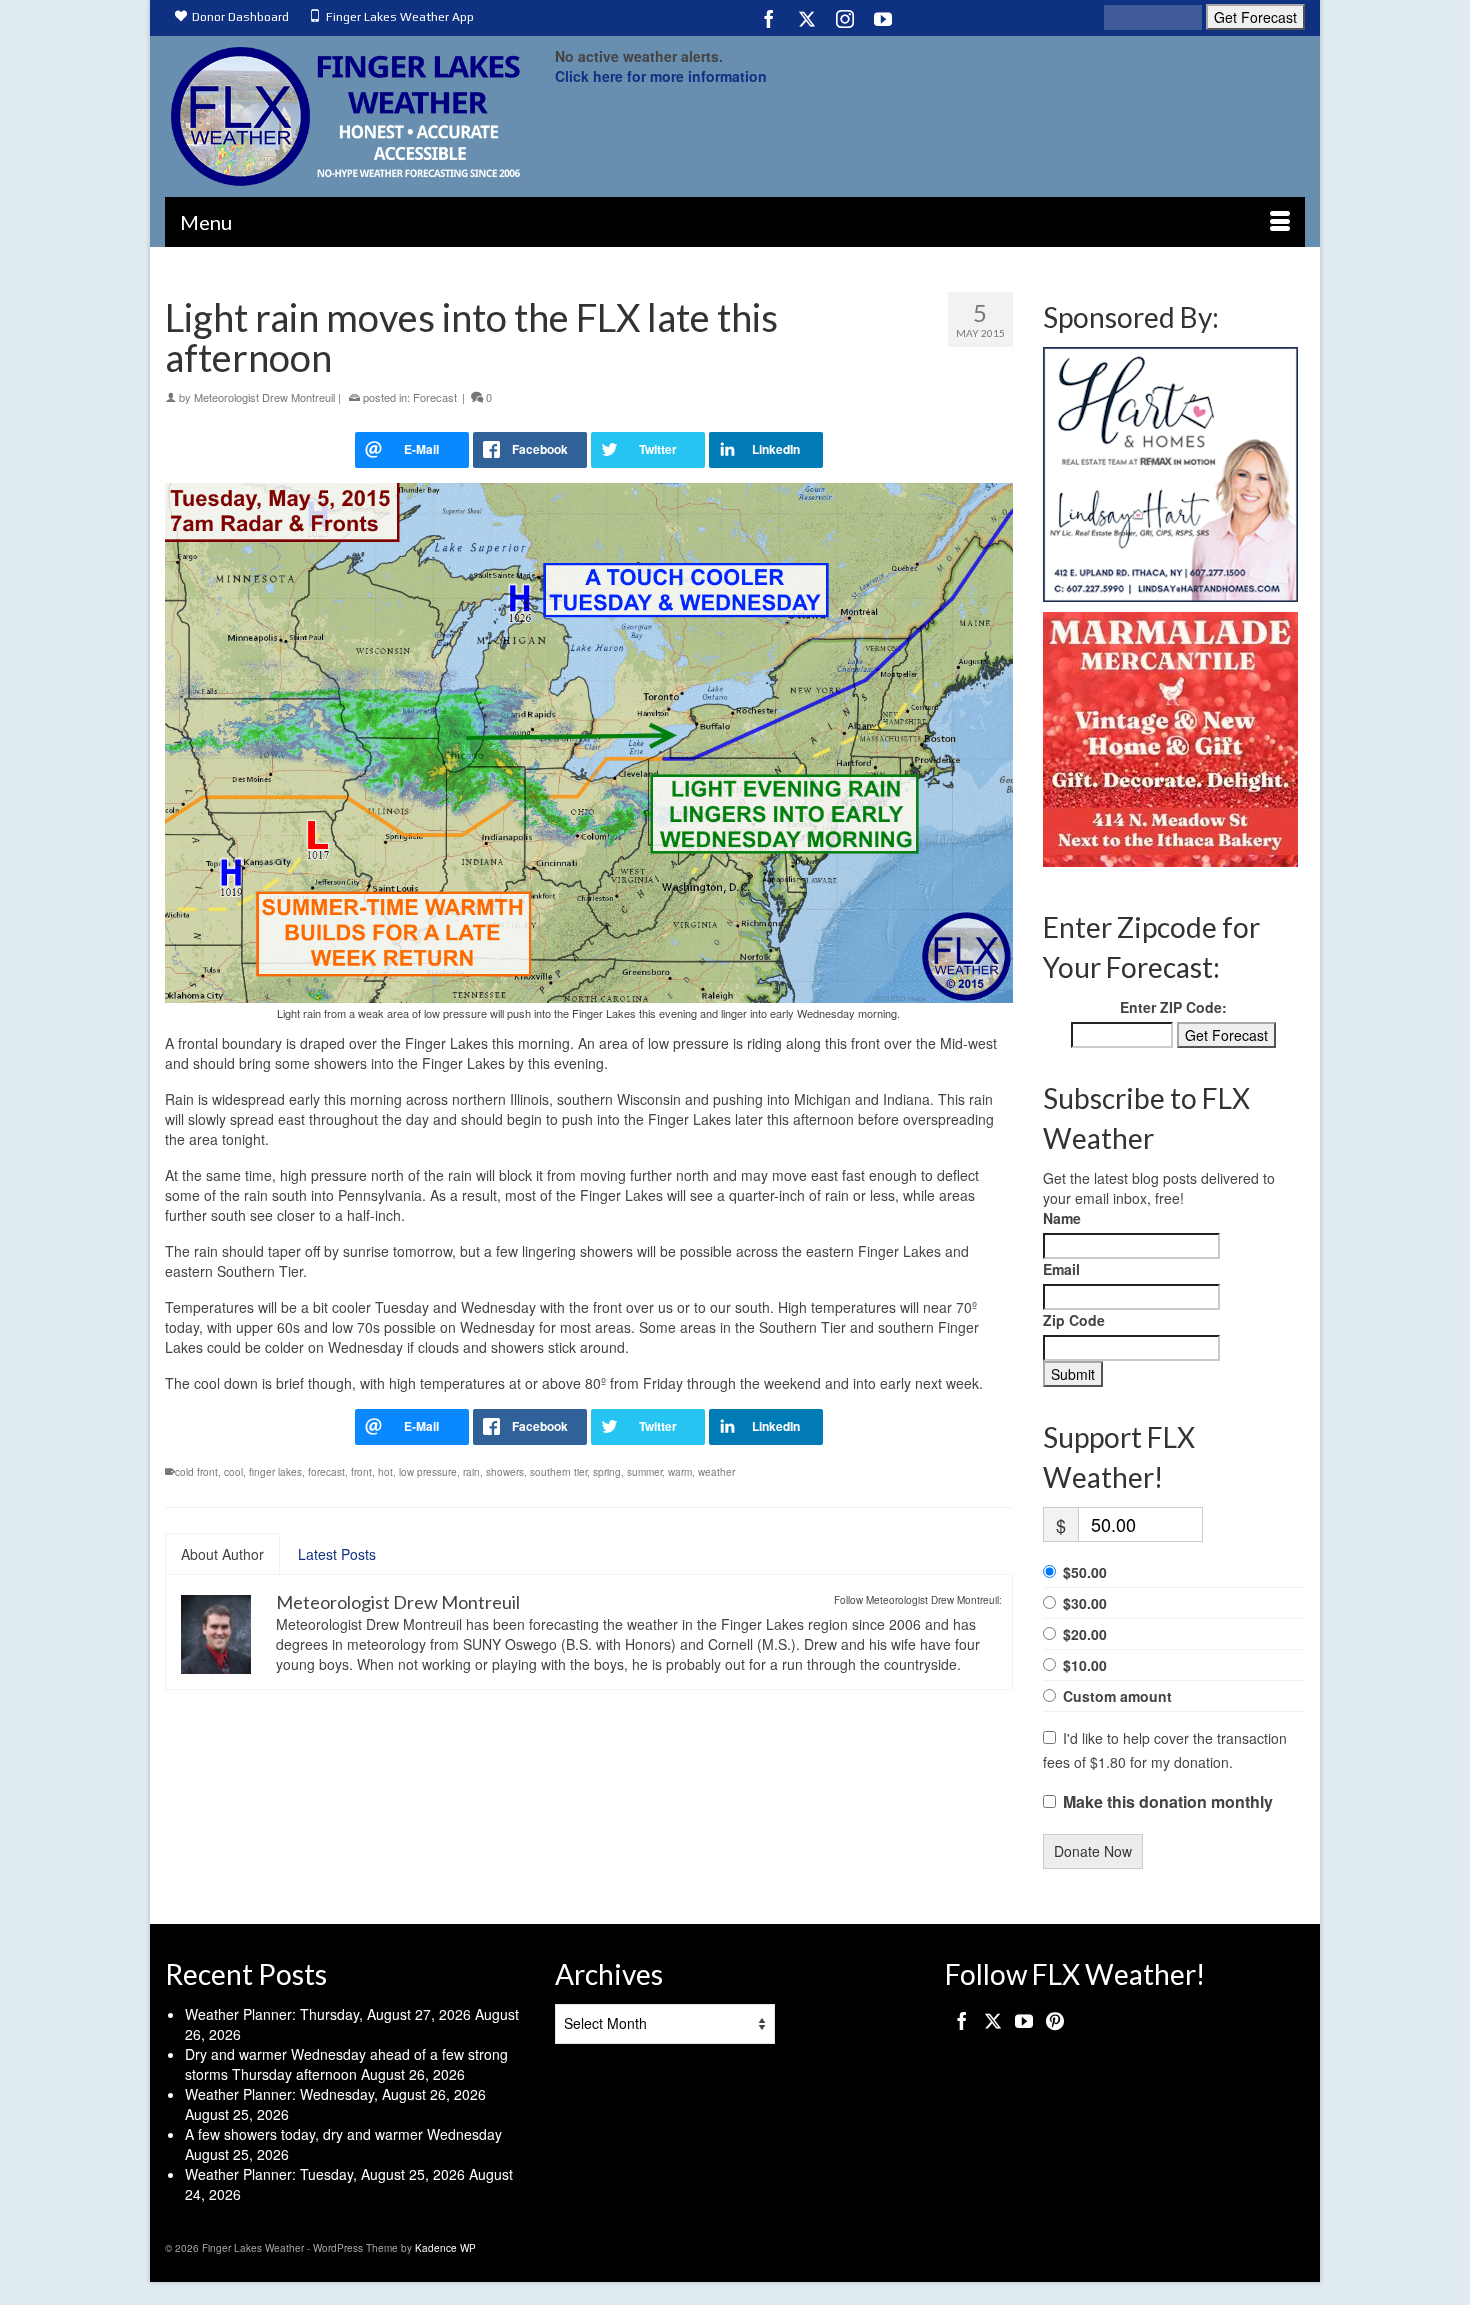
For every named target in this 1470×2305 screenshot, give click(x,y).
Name (1062, 1218)
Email (1061, 1269)
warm (680, 1472)
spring (607, 1472)
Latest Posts (337, 1554)
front (361, 1472)
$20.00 (1085, 1634)
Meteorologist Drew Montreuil (264, 397)
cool (233, 1472)
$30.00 (1085, 1603)
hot (385, 1472)
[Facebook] (769, 18)
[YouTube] (883, 18)
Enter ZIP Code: (1173, 1007)
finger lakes (275, 1472)
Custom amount (1117, 1696)
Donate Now (1093, 1851)
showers (505, 1472)
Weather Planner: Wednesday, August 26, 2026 (335, 2094)
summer (644, 1472)
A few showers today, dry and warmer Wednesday (343, 2134)
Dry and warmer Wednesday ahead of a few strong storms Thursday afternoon (346, 2064)
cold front (196, 1472)
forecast (326, 1472)
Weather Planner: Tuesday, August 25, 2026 (325, 2174)
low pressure (428, 1472)
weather (716, 1472)
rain (471, 1472)
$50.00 (1085, 1572)
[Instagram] (845, 18)
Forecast (435, 397)
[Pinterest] (1055, 2020)
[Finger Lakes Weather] (345, 116)
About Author (222, 1554)
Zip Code (1074, 1320)
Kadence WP (445, 2248)
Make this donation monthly (1168, 1802)
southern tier (558, 1472)
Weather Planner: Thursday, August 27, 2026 (328, 2014)
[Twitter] (807, 18)
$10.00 (1085, 1665)
